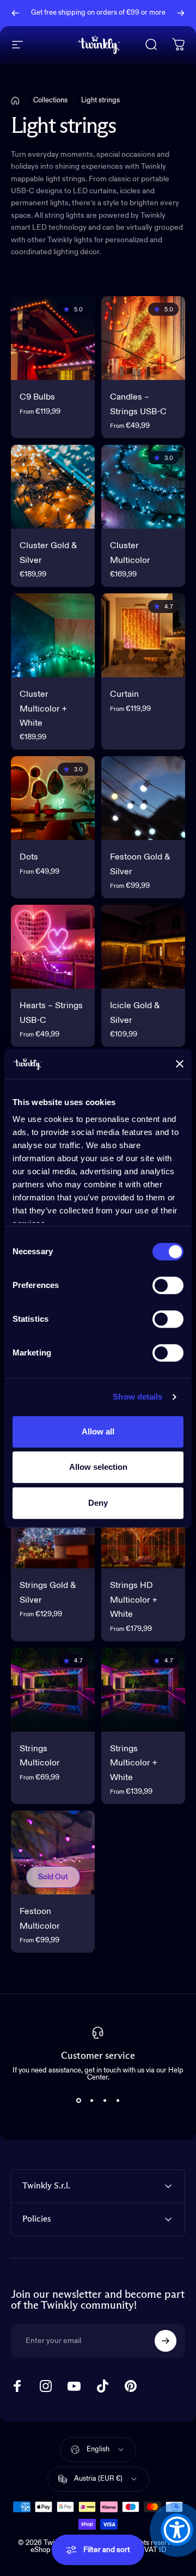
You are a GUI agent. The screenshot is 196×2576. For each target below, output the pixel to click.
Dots (29, 857)
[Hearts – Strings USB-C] (53, 947)
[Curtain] (143, 635)
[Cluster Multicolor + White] (53, 635)
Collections (50, 100)
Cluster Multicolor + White (43, 709)
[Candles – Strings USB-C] (143, 338)
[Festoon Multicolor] (53, 1853)
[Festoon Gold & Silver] (143, 798)
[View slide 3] (105, 2101)
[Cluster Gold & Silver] (53, 487)
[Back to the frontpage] (15, 101)
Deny (98, 1503)
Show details (137, 1397)
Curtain (124, 695)
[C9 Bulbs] (53, 338)
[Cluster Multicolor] (143, 487)
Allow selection (98, 1467)
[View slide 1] (78, 2101)
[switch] (168, 1285)
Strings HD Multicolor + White (134, 1600)
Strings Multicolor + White (134, 1764)
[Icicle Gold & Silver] (143, 947)
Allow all (98, 1431)
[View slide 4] (118, 2101)
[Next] (181, 13)
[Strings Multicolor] (53, 1690)
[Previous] (15, 13)
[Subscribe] (166, 2341)
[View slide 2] (91, 2101)
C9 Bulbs (37, 397)
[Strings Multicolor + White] (143, 1690)
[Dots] (53, 798)
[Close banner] (180, 1064)
